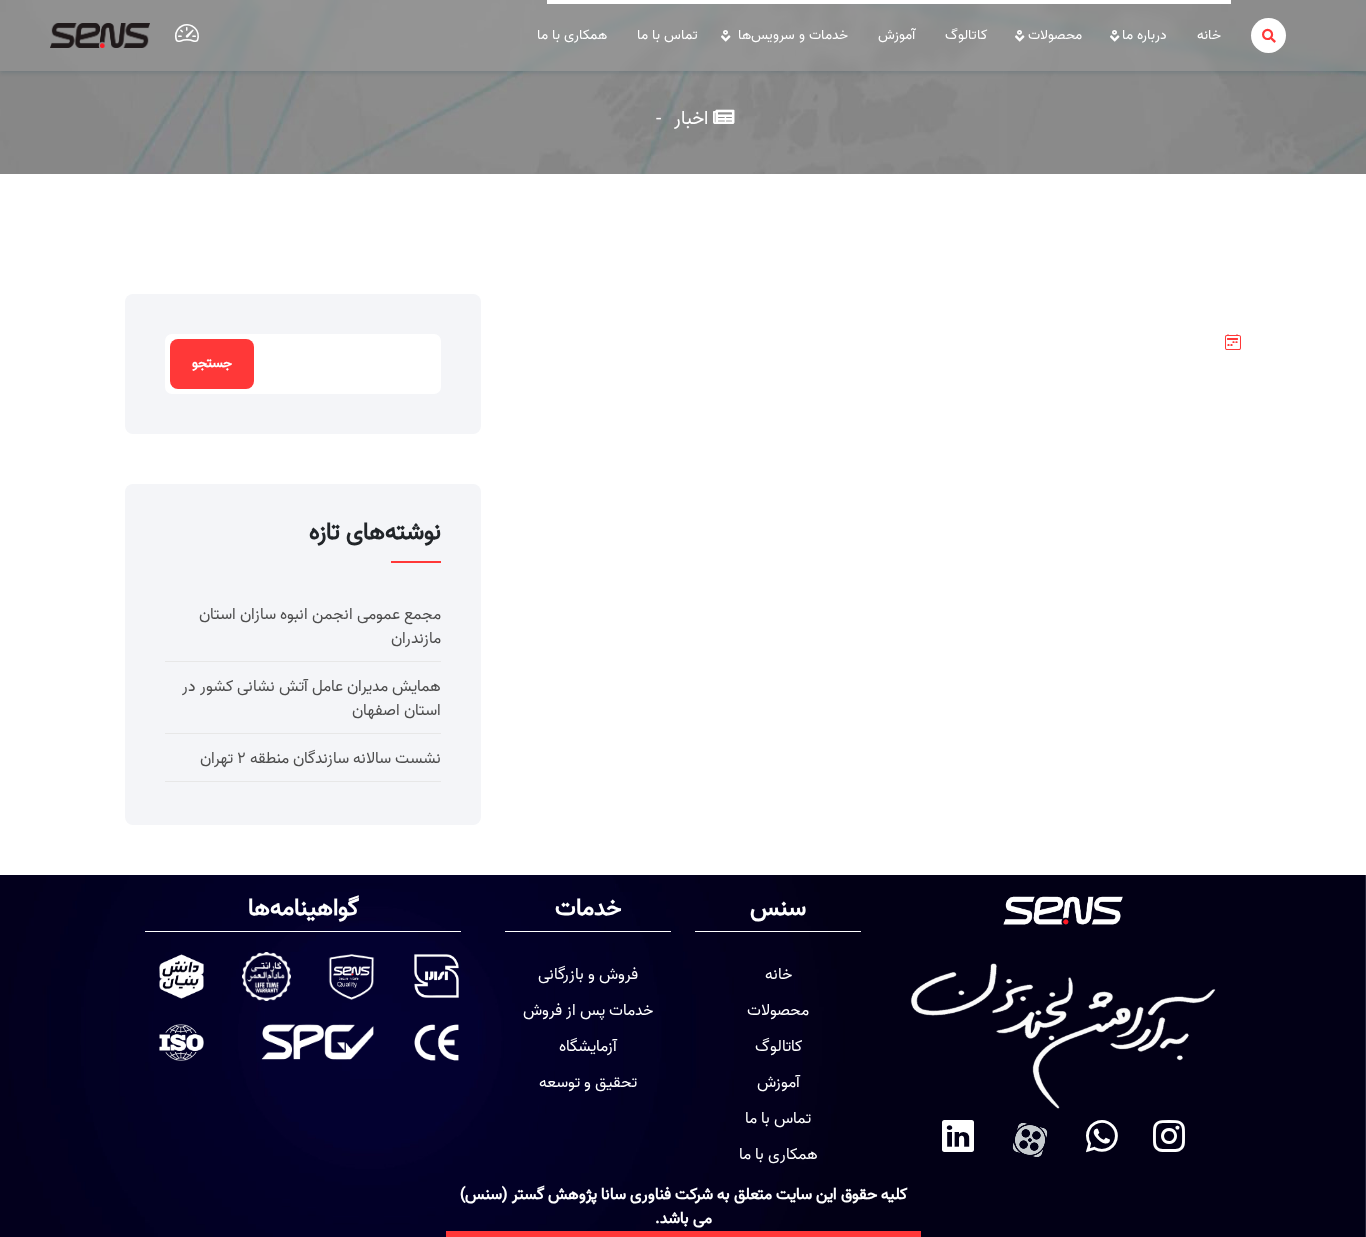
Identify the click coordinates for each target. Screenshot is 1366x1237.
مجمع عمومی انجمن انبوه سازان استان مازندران (320, 627)
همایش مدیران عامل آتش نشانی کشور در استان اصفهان (311, 699)
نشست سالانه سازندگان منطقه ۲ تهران (320, 759)
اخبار (688, 118)
